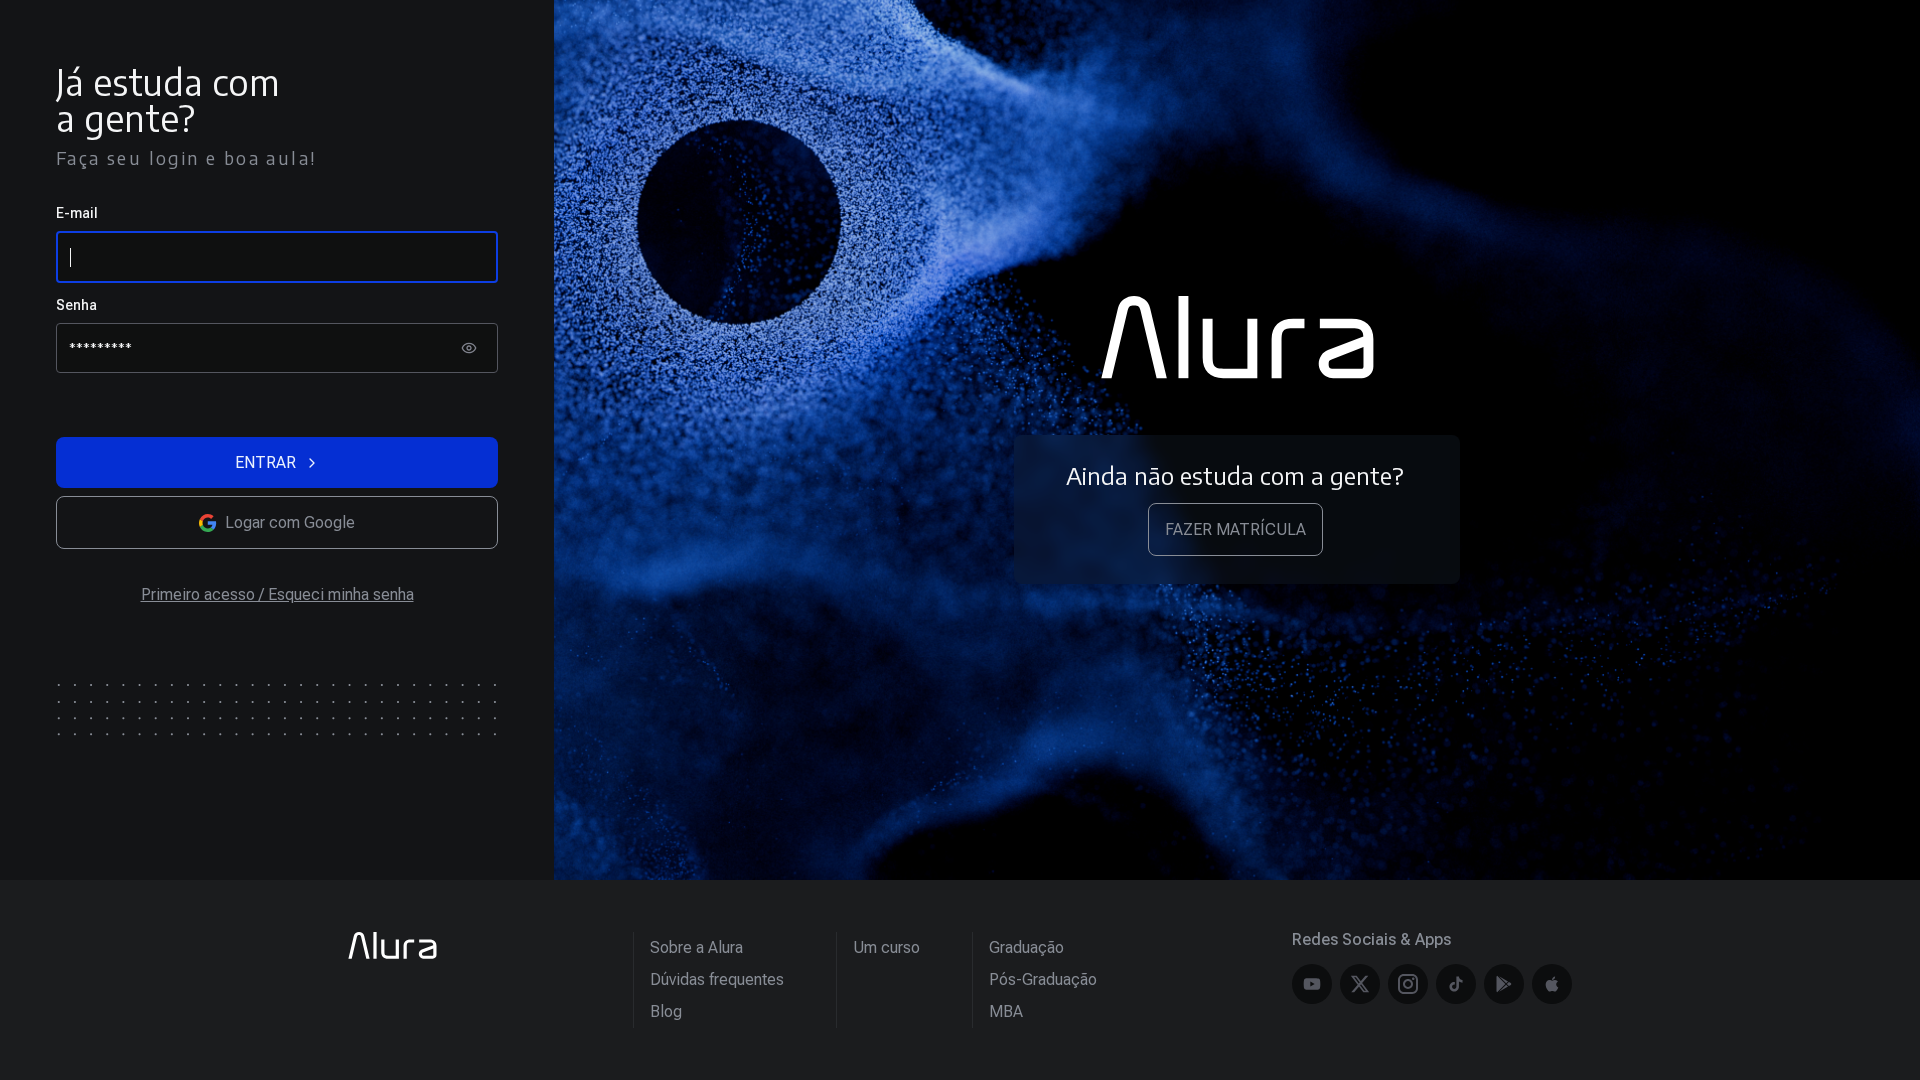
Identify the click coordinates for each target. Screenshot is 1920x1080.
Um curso (886, 947)
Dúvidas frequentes (717, 979)
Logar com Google (290, 522)
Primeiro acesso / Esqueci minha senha (277, 594)
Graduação (1026, 947)
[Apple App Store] (1552, 984)
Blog (666, 1011)
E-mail (77, 213)
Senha (76, 305)
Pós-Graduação (1043, 979)
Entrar (265, 462)
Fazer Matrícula (1235, 529)
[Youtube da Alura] (1312, 984)
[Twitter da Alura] (1360, 984)
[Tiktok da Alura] (1456, 984)
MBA (1006, 1011)
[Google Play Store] (1504, 984)
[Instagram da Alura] (1408, 984)
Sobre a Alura (696, 947)
